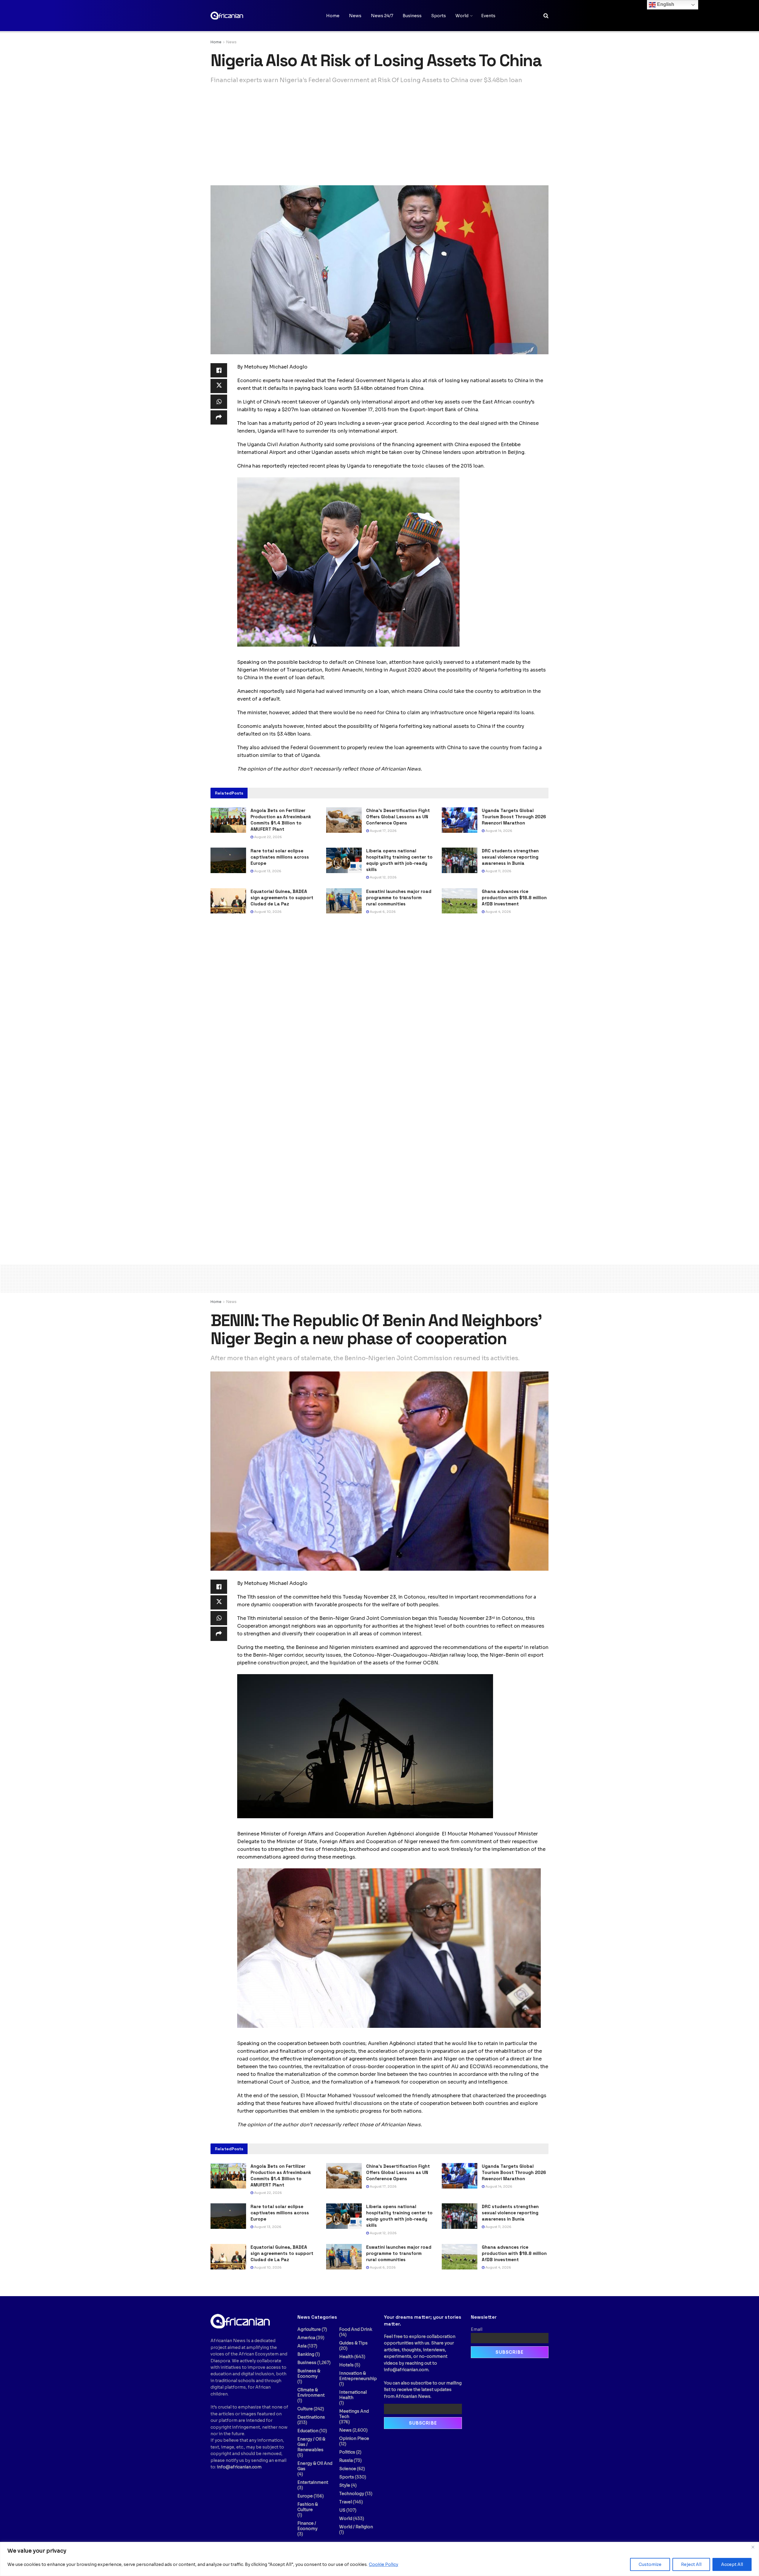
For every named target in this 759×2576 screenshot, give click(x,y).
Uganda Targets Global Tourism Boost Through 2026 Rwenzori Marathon (514, 817)
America (306, 2338)
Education (308, 2431)
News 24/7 (382, 16)
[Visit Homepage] (240, 16)
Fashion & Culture (308, 2507)
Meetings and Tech (354, 2414)
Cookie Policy (384, 2564)
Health (346, 2357)
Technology (352, 2494)
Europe (305, 2496)
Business (412, 16)
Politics (347, 2452)
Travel (346, 2502)
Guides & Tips (353, 2343)
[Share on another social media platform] (219, 417)
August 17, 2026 (383, 831)
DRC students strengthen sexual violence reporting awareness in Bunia (510, 857)
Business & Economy (309, 2374)
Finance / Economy (307, 2526)
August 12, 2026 (383, 877)
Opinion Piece (354, 2438)
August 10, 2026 (267, 912)
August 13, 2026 (267, 871)
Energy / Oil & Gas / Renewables (311, 2444)
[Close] (753, 2547)
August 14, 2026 (498, 831)
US (342, 2510)
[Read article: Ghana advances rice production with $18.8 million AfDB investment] (460, 901)
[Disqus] (379, 1009)
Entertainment (313, 2482)
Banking (306, 2354)
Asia (302, 2346)
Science (348, 2469)
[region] (379, 2559)
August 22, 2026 (268, 837)
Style (345, 2485)
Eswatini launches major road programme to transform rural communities (399, 898)
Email (477, 2329)
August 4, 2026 (498, 912)
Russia (346, 2460)
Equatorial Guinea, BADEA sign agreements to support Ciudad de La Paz (282, 898)
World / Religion (356, 2527)
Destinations (311, 2417)
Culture (305, 2409)
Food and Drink (356, 2329)
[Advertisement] (379, 135)
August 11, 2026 (498, 871)
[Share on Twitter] (219, 386)
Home (333, 16)
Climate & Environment (311, 2392)
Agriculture (309, 2329)
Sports (439, 16)
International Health (353, 2395)
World (462, 16)
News (355, 16)
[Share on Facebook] (219, 370)
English (665, 4)
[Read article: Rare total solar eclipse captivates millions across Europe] (228, 860)
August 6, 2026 (382, 912)
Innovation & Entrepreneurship (358, 2376)
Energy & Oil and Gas (315, 2466)
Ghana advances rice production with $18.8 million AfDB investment (514, 898)
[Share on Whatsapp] (219, 402)
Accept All (732, 2564)
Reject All (691, 2564)
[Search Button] (546, 16)
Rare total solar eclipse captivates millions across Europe (280, 857)
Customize (650, 2564)
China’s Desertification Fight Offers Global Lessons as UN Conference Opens (398, 817)
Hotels (346, 2365)
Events (488, 16)
